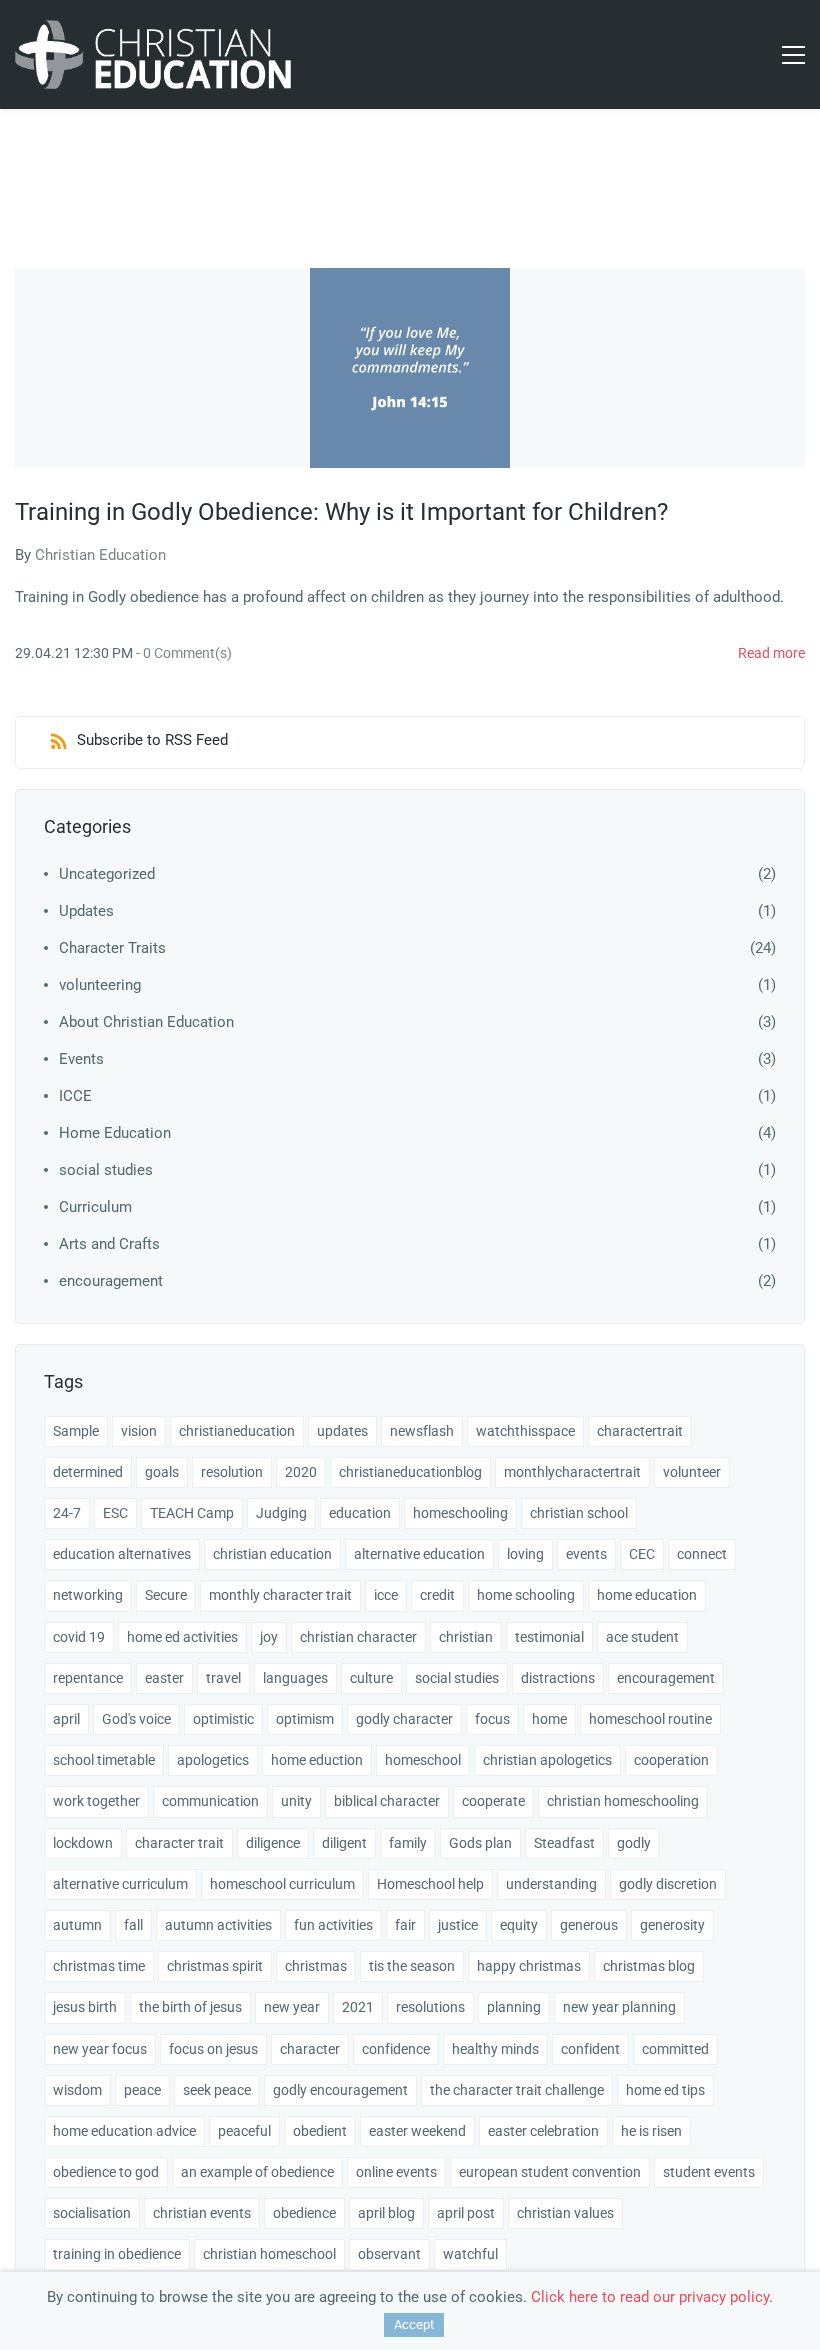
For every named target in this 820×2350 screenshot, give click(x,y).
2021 (358, 2007)
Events (81, 1059)
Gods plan (480, 1843)
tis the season (412, 1966)
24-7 (67, 1513)
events (586, 1554)
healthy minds (495, 2049)
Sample (76, 1431)
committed (675, 2049)
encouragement (111, 1281)
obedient (320, 2131)
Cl (538, 2297)
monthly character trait (280, 1595)
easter (164, 1678)
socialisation (92, 2213)
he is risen (651, 2131)
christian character (358, 1637)
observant (389, 2254)
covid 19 (79, 1637)
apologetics (213, 1760)
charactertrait (640, 1431)
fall (133, 1925)
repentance (88, 1678)
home (549, 1719)
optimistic (223, 1719)
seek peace (217, 2090)
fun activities (333, 1925)
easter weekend (417, 2131)
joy (269, 1637)
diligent (344, 1843)
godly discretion (668, 1884)
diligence (273, 1843)
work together (96, 1801)
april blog (386, 2213)
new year (292, 2007)
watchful (470, 2254)
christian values (565, 2213)
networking (88, 1595)
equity (519, 1925)
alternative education (419, 1554)
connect (702, 1554)
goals (162, 1472)
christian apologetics (547, 1760)
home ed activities (182, 1637)
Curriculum (95, 1207)
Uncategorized (107, 874)
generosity (672, 1925)
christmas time (99, 1966)
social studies (106, 1170)
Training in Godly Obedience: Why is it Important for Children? (341, 512)
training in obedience (117, 2254)
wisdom (77, 2090)
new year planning (619, 2007)
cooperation (671, 1760)
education (360, 1513)
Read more (771, 653)
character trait (179, 1843)
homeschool (423, 1760)
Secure (166, 1595)
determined (88, 1472)
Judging (281, 1513)
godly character (404, 1719)
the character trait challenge (517, 2090)
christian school (579, 1513)
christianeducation (237, 1431)
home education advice (124, 2131)
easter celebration (543, 2131)
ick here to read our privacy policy (657, 2297)
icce (386, 1595)
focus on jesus (213, 2049)
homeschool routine (650, 1719)
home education (647, 1595)
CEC (642, 1554)
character (310, 2049)
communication (210, 1801)
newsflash (422, 1431)
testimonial (549, 1637)
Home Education (115, 1133)
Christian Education (100, 555)
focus (492, 1719)
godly (634, 1843)
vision (139, 1431)
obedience (304, 2213)
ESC (115, 1513)
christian (466, 1637)
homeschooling (460, 1513)
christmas (316, 1966)
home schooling (526, 1595)
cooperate (493, 1801)
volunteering (100, 985)
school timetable (104, 1760)
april (66, 1719)
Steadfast (564, 1843)
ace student (642, 1637)
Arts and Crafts (109, 1244)
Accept (414, 2324)
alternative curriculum (120, 1884)
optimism (305, 1719)
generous (589, 1925)
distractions (558, 1678)
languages (295, 1678)
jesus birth (85, 2007)
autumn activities (218, 1925)
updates (342, 1431)
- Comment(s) (184, 653)
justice (458, 1925)
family (408, 1843)
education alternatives (122, 1554)
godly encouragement (340, 2090)
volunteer (692, 1472)
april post (466, 2213)
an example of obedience (257, 2172)
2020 (301, 1472)
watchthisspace (525, 1431)
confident (590, 2049)
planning (514, 2007)
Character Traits (112, 948)
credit (437, 1595)
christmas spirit (215, 1966)
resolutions (430, 2007)
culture (371, 1678)
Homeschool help (430, 1884)
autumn (77, 1925)
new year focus (100, 2049)
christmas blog (649, 1966)
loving (525, 1554)
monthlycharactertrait (572, 1472)
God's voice (136, 1719)
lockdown (83, 1843)
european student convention (550, 2172)
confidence (396, 2049)
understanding (551, 1884)
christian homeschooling (623, 1801)
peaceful (244, 2131)
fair (405, 1925)
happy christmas (529, 1966)
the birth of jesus (190, 2007)
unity (296, 1801)
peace (142, 2090)
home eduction (317, 1760)
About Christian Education (146, 1022)
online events (396, 2172)
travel (223, 1678)
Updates (86, 911)
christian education (272, 1554)
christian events (202, 2213)
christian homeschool (269, 2254)
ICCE (75, 1096)
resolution (232, 1472)
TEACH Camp (192, 1513)
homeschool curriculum (282, 1884)
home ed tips (665, 2090)
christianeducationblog (410, 1472)
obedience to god (106, 2172)
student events (709, 2172)
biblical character (387, 1801)
